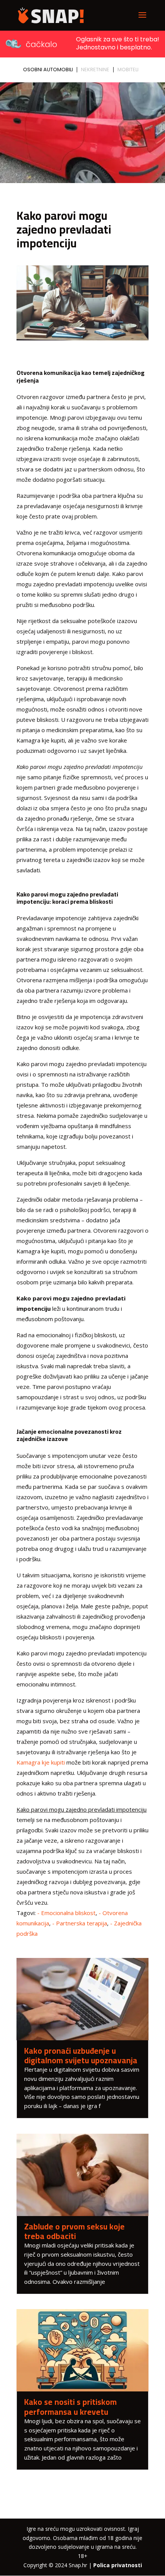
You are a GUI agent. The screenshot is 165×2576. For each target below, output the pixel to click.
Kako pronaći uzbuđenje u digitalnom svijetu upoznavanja (81, 2056)
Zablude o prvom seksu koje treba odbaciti (74, 2231)
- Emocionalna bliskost (66, 1913)
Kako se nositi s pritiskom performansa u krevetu (70, 2407)
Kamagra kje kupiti (41, 1762)
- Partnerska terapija (80, 1923)
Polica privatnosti (118, 2565)
